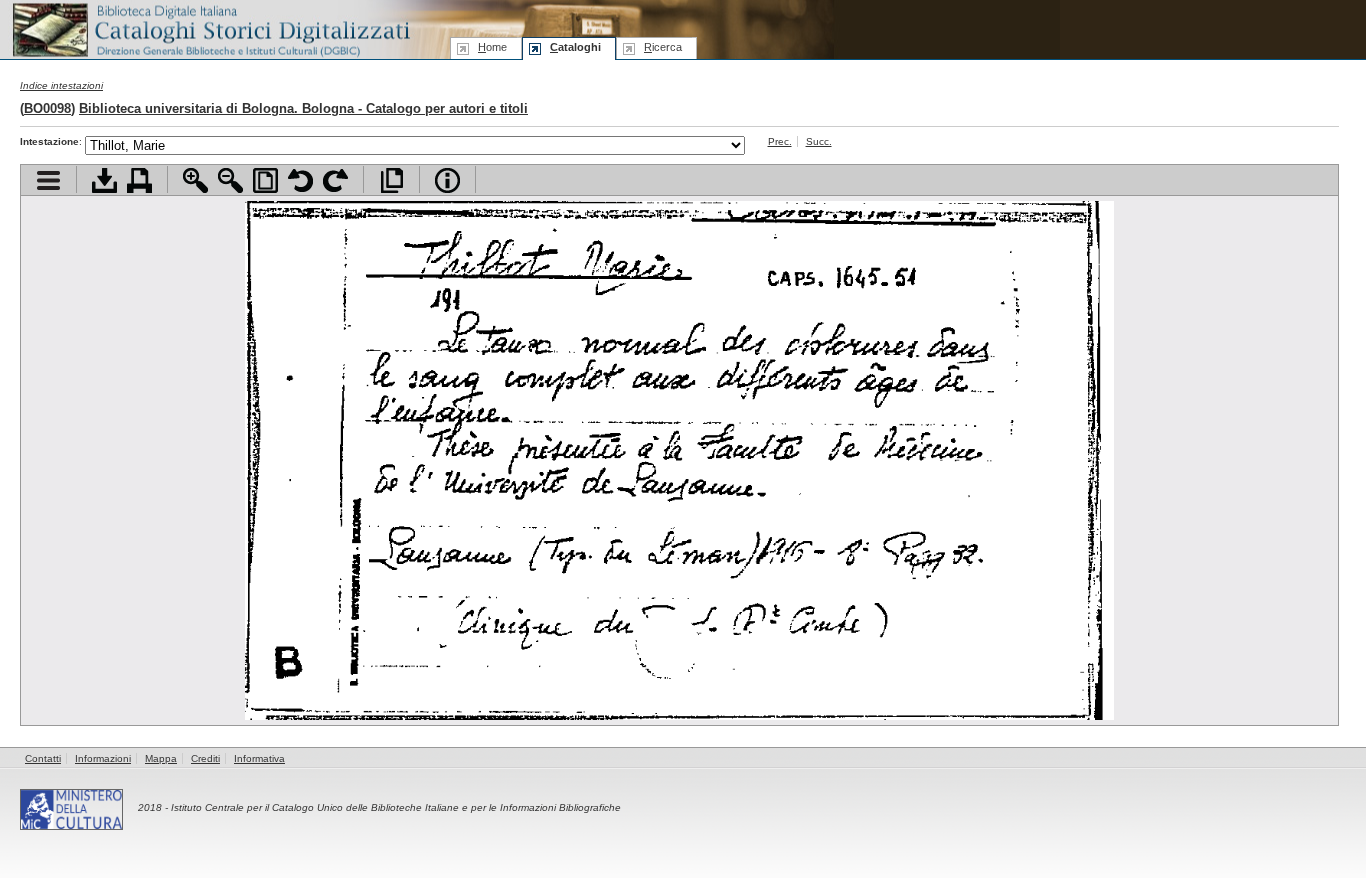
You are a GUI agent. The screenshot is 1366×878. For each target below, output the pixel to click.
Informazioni (103, 758)
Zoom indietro (230, 180)
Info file (447, 180)
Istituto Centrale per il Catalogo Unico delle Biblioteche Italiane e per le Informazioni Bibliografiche (396, 807)
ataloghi (575, 47)
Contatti (43, 758)
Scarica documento (104, 180)
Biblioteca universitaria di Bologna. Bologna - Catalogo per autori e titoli (303, 108)
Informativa (259, 758)
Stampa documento (139, 180)
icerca (663, 47)
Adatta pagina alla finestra (265, 180)
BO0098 (47, 108)
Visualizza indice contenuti (48, 180)
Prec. (780, 141)
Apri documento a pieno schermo (391, 180)
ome (492, 47)
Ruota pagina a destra (335, 180)
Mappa (161, 758)
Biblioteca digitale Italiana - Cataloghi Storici (210, 28)
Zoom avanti (195, 180)
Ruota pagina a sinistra (300, 180)
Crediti (205, 758)
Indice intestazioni (61, 85)
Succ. (819, 141)
